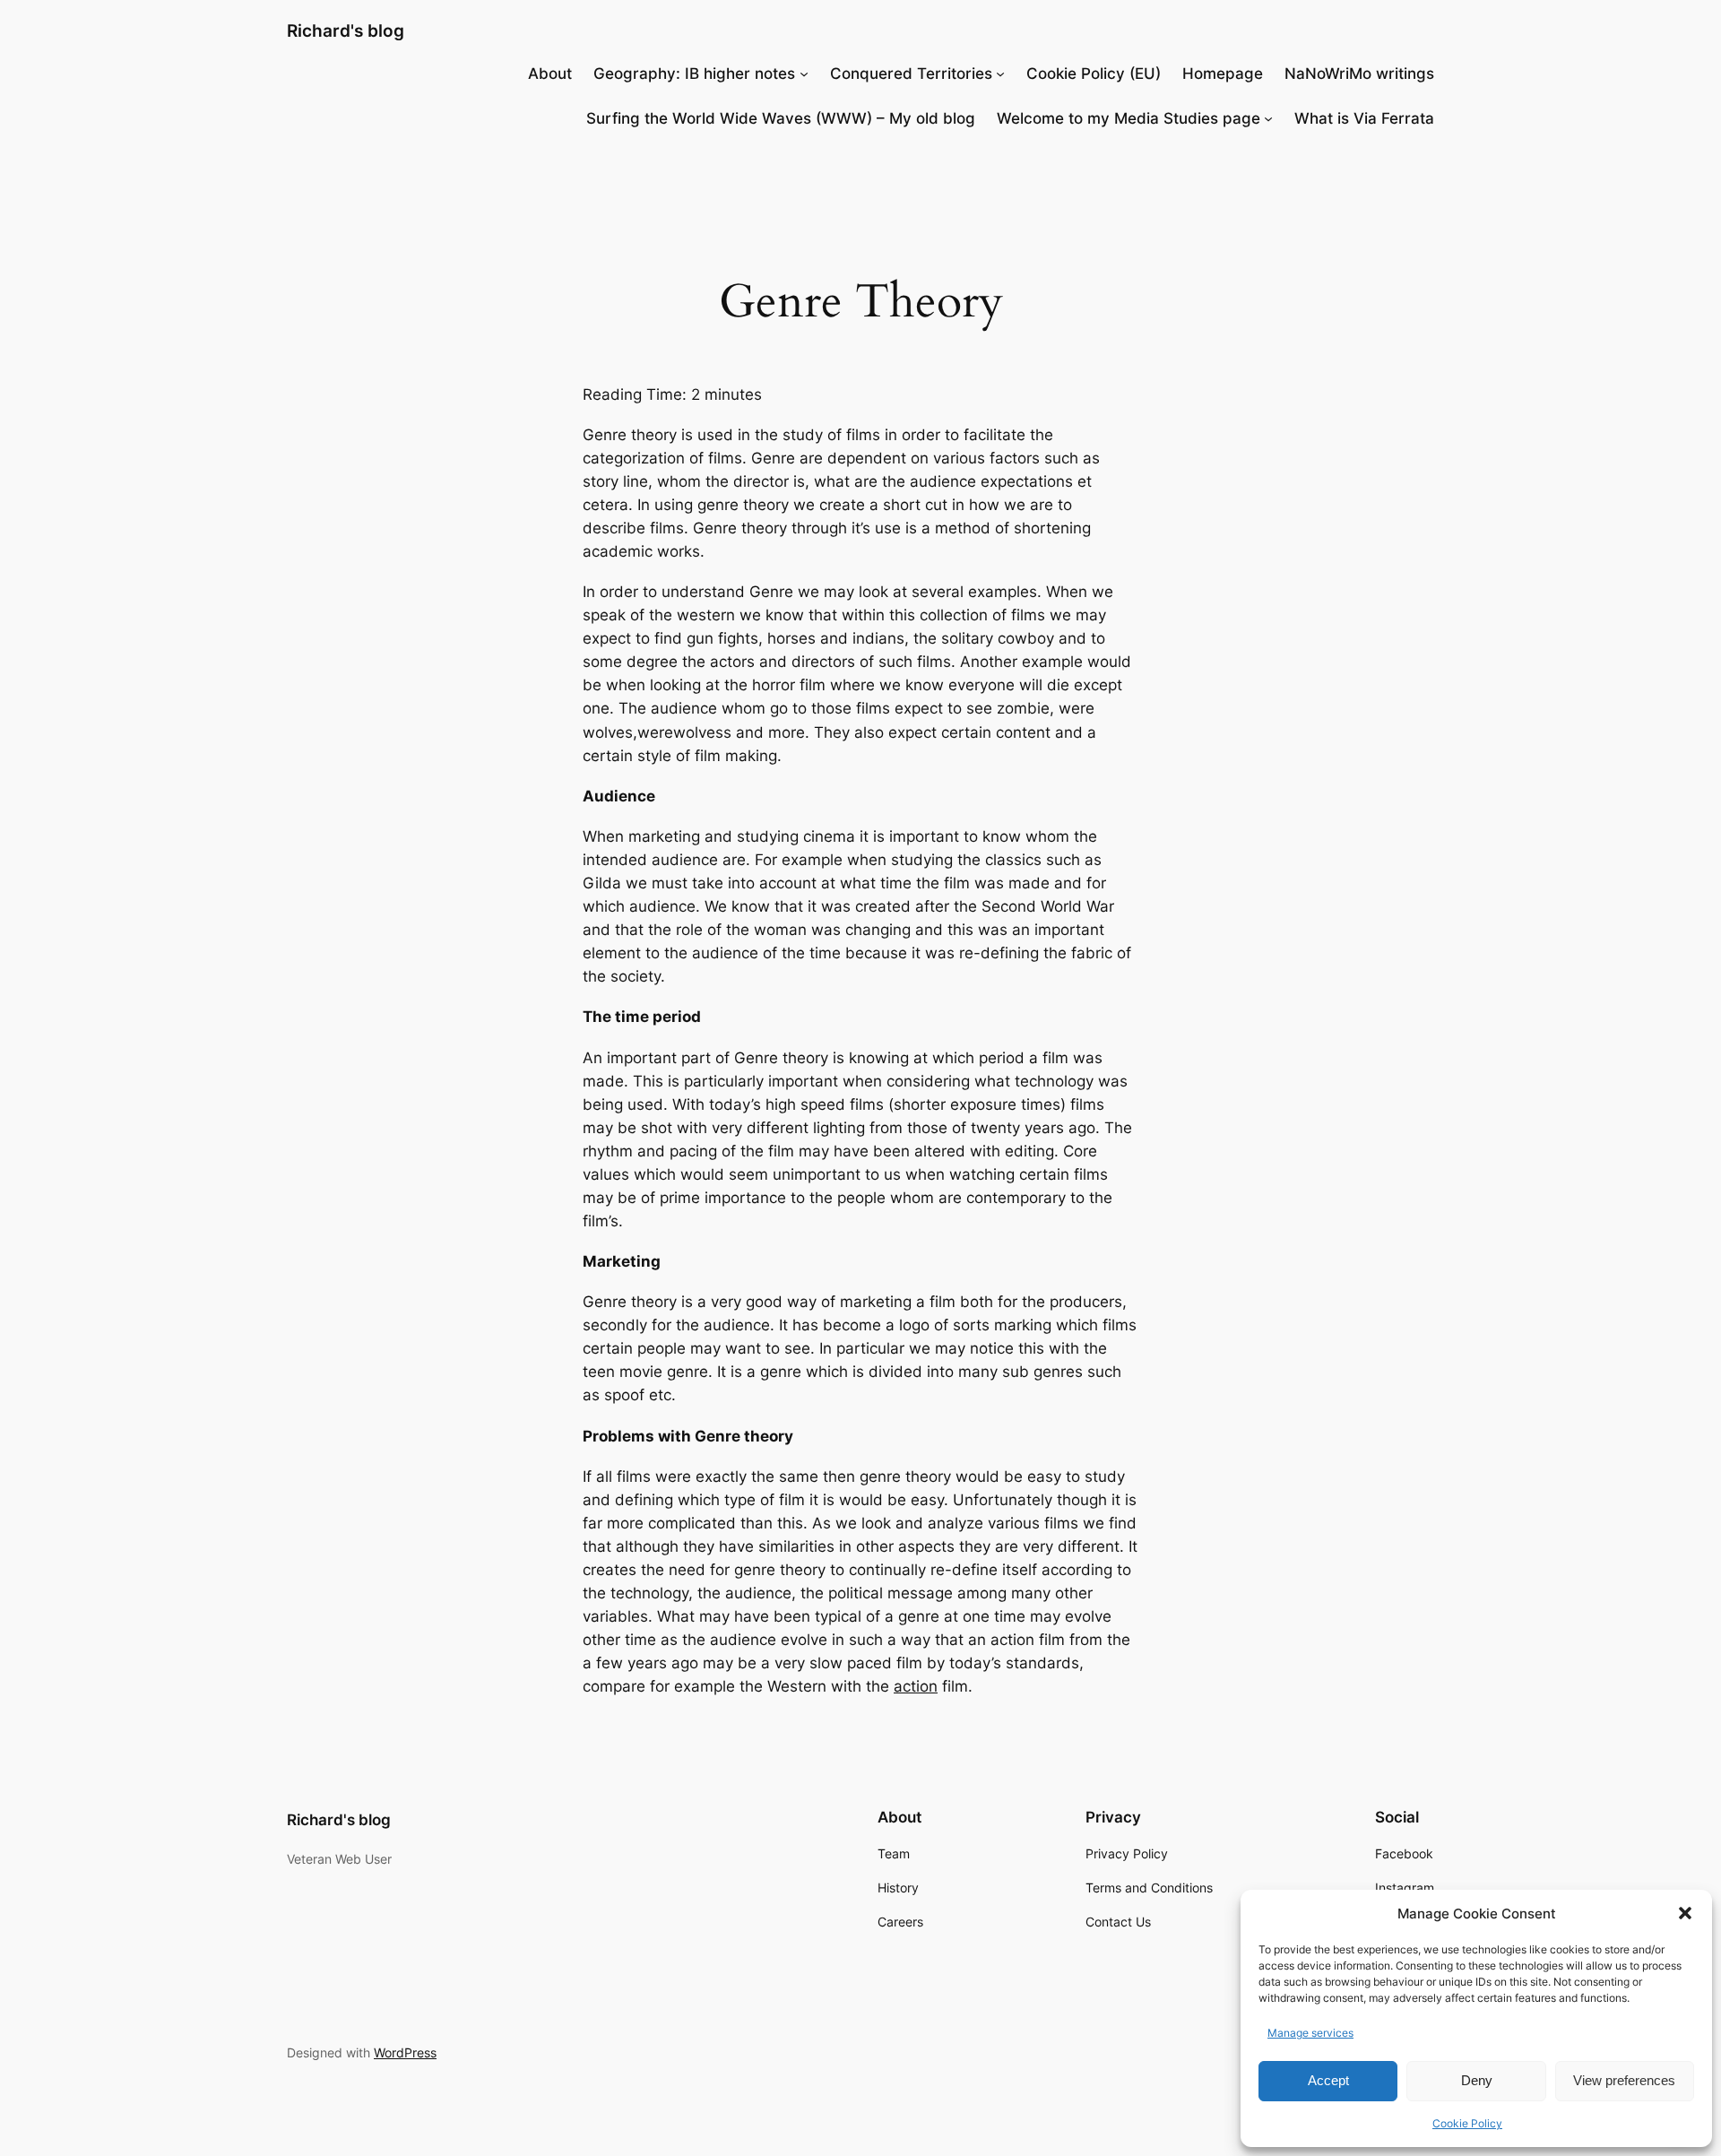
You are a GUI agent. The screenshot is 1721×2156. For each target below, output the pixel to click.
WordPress (405, 2052)
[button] (1685, 1913)
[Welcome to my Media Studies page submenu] (1268, 118)
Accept (1328, 2080)
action (916, 1686)
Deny (1477, 2080)
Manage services (1310, 2033)
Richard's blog (346, 30)
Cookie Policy (1467, 2123)
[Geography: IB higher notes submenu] (804, 74)
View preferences (1624, 2080)
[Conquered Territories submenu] (1000, 74)
